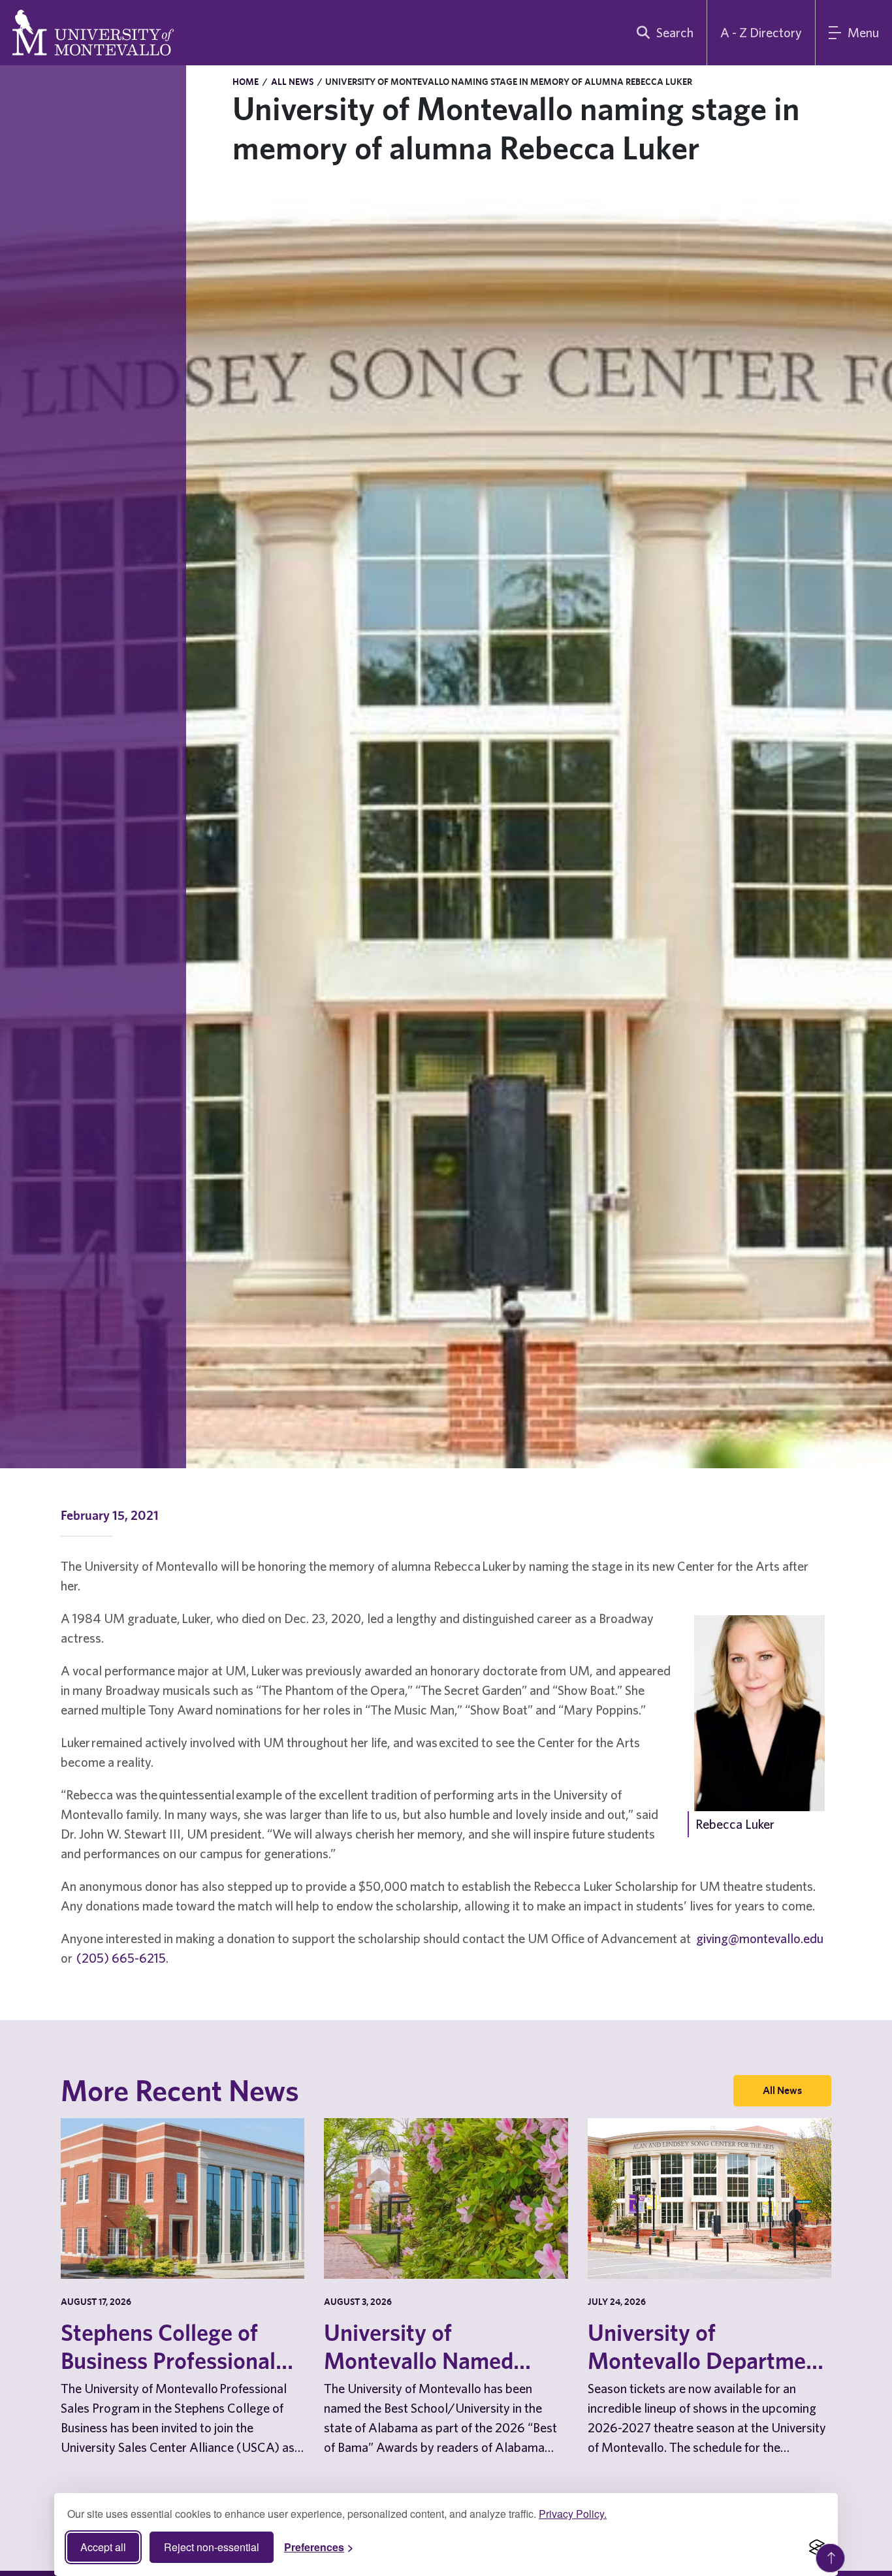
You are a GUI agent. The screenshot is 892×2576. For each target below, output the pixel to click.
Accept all (103, 2547)
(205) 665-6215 (121, 1958)
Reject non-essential (212, 2547)
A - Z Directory (761, 32)
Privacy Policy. (573, 2514)
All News (292, 82)
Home (246, 82)
